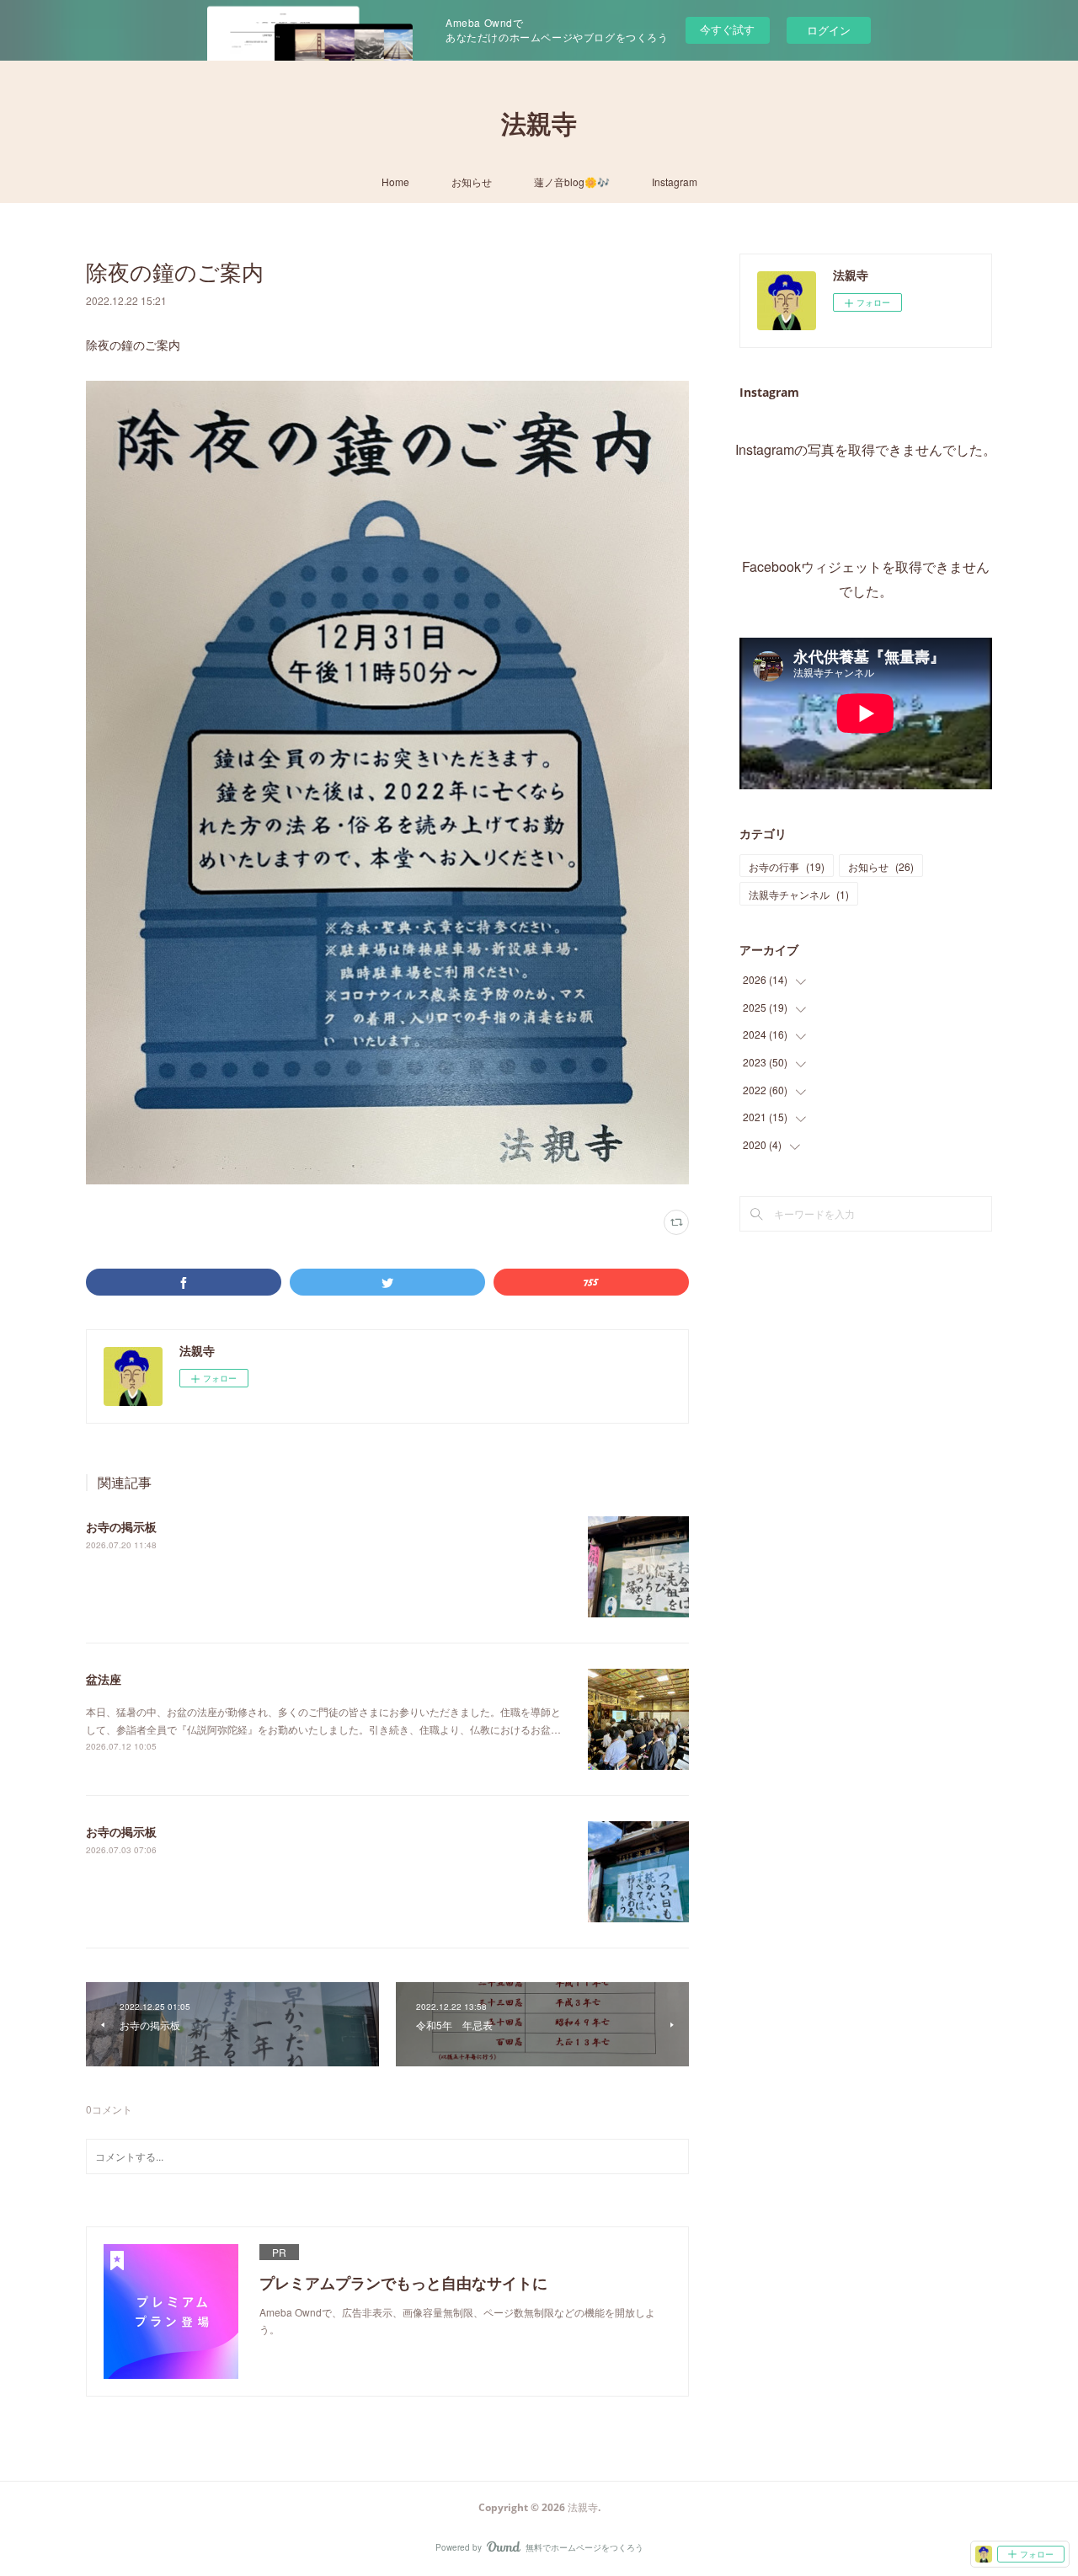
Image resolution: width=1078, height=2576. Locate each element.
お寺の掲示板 (121, 1526)
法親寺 (539, 123)
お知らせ (472, 182)
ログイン (829, 30)
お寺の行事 (787, 866)
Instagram (675, 182)
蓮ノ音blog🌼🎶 (572, 182)
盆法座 (104, 1679)
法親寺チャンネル (799, 894)
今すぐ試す (727, 29)
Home (395, 182)
